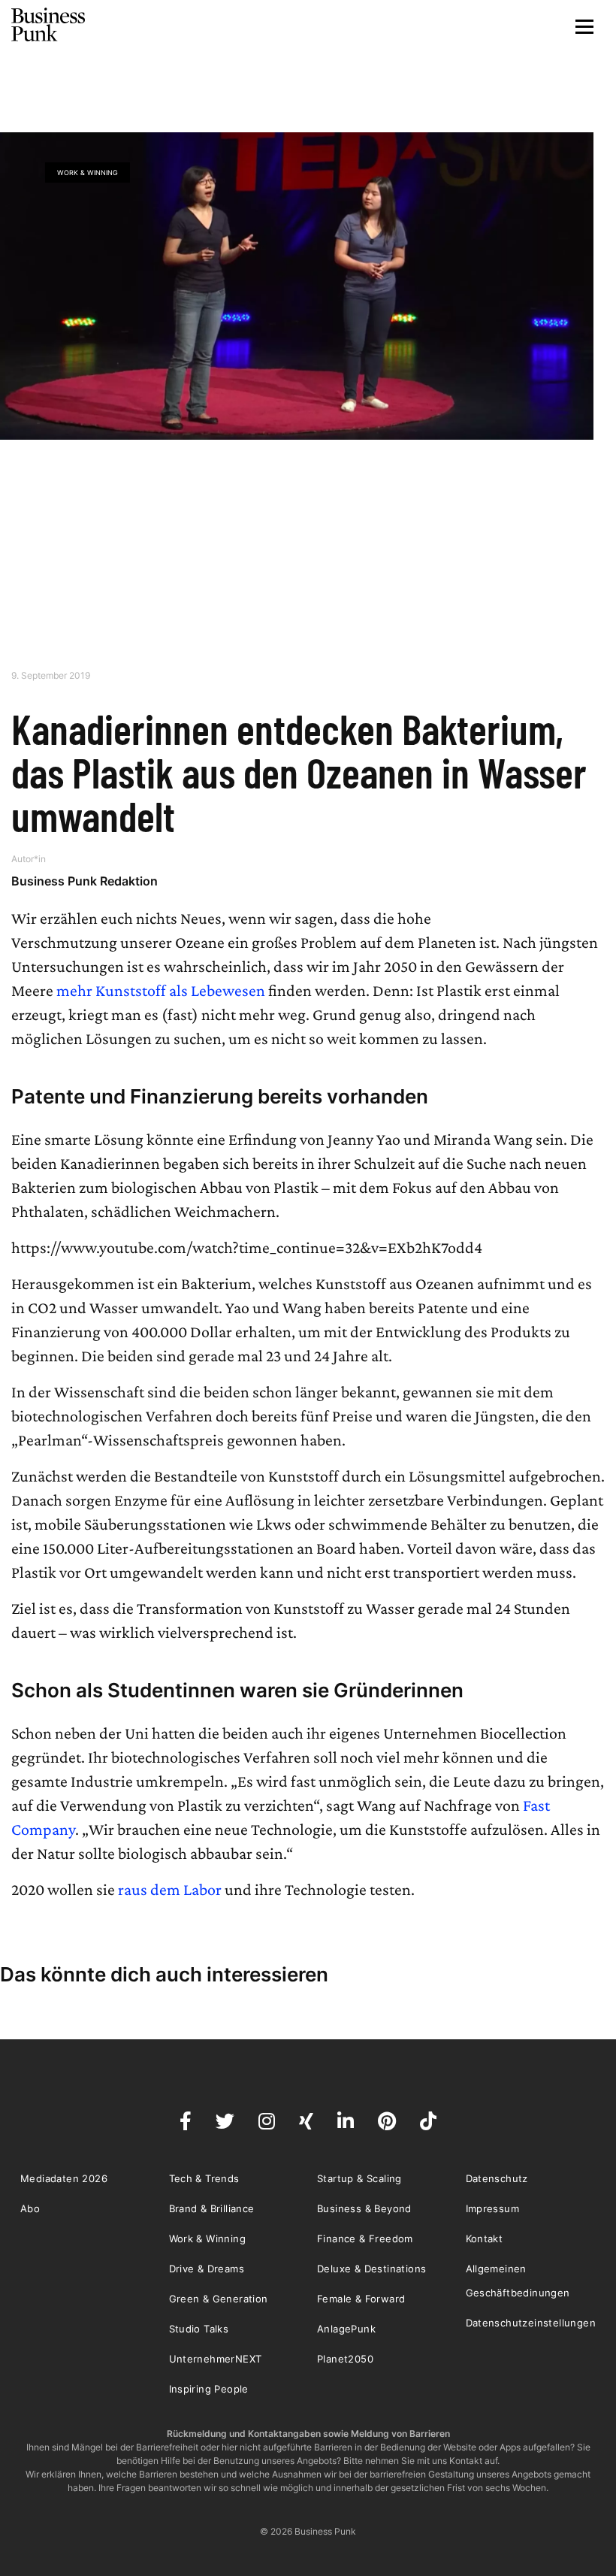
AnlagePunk (346, 2329)
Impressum (493, 2208)
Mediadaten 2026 (64, 2178)
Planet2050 (345, 2359)
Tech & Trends (204, 2178)
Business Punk (49, 25)
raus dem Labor (170, 1889)
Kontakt (485, 2238)
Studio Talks (199, 2329)
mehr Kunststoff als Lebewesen (161, 990)
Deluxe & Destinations (371, 2269)
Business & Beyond (364, 2208)
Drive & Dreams (207, 2269)
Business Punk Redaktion (85, 881)
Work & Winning (88, 173)
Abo (30, 2208)
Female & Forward (361, 2299)
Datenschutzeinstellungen (531, 2323)
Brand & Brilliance (212, 2208)
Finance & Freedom (365, 2238)
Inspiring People (209, 2389)
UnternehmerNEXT (216, 2359)
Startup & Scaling (359, 2178)
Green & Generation (219, 2299)
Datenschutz (497, 2178)
